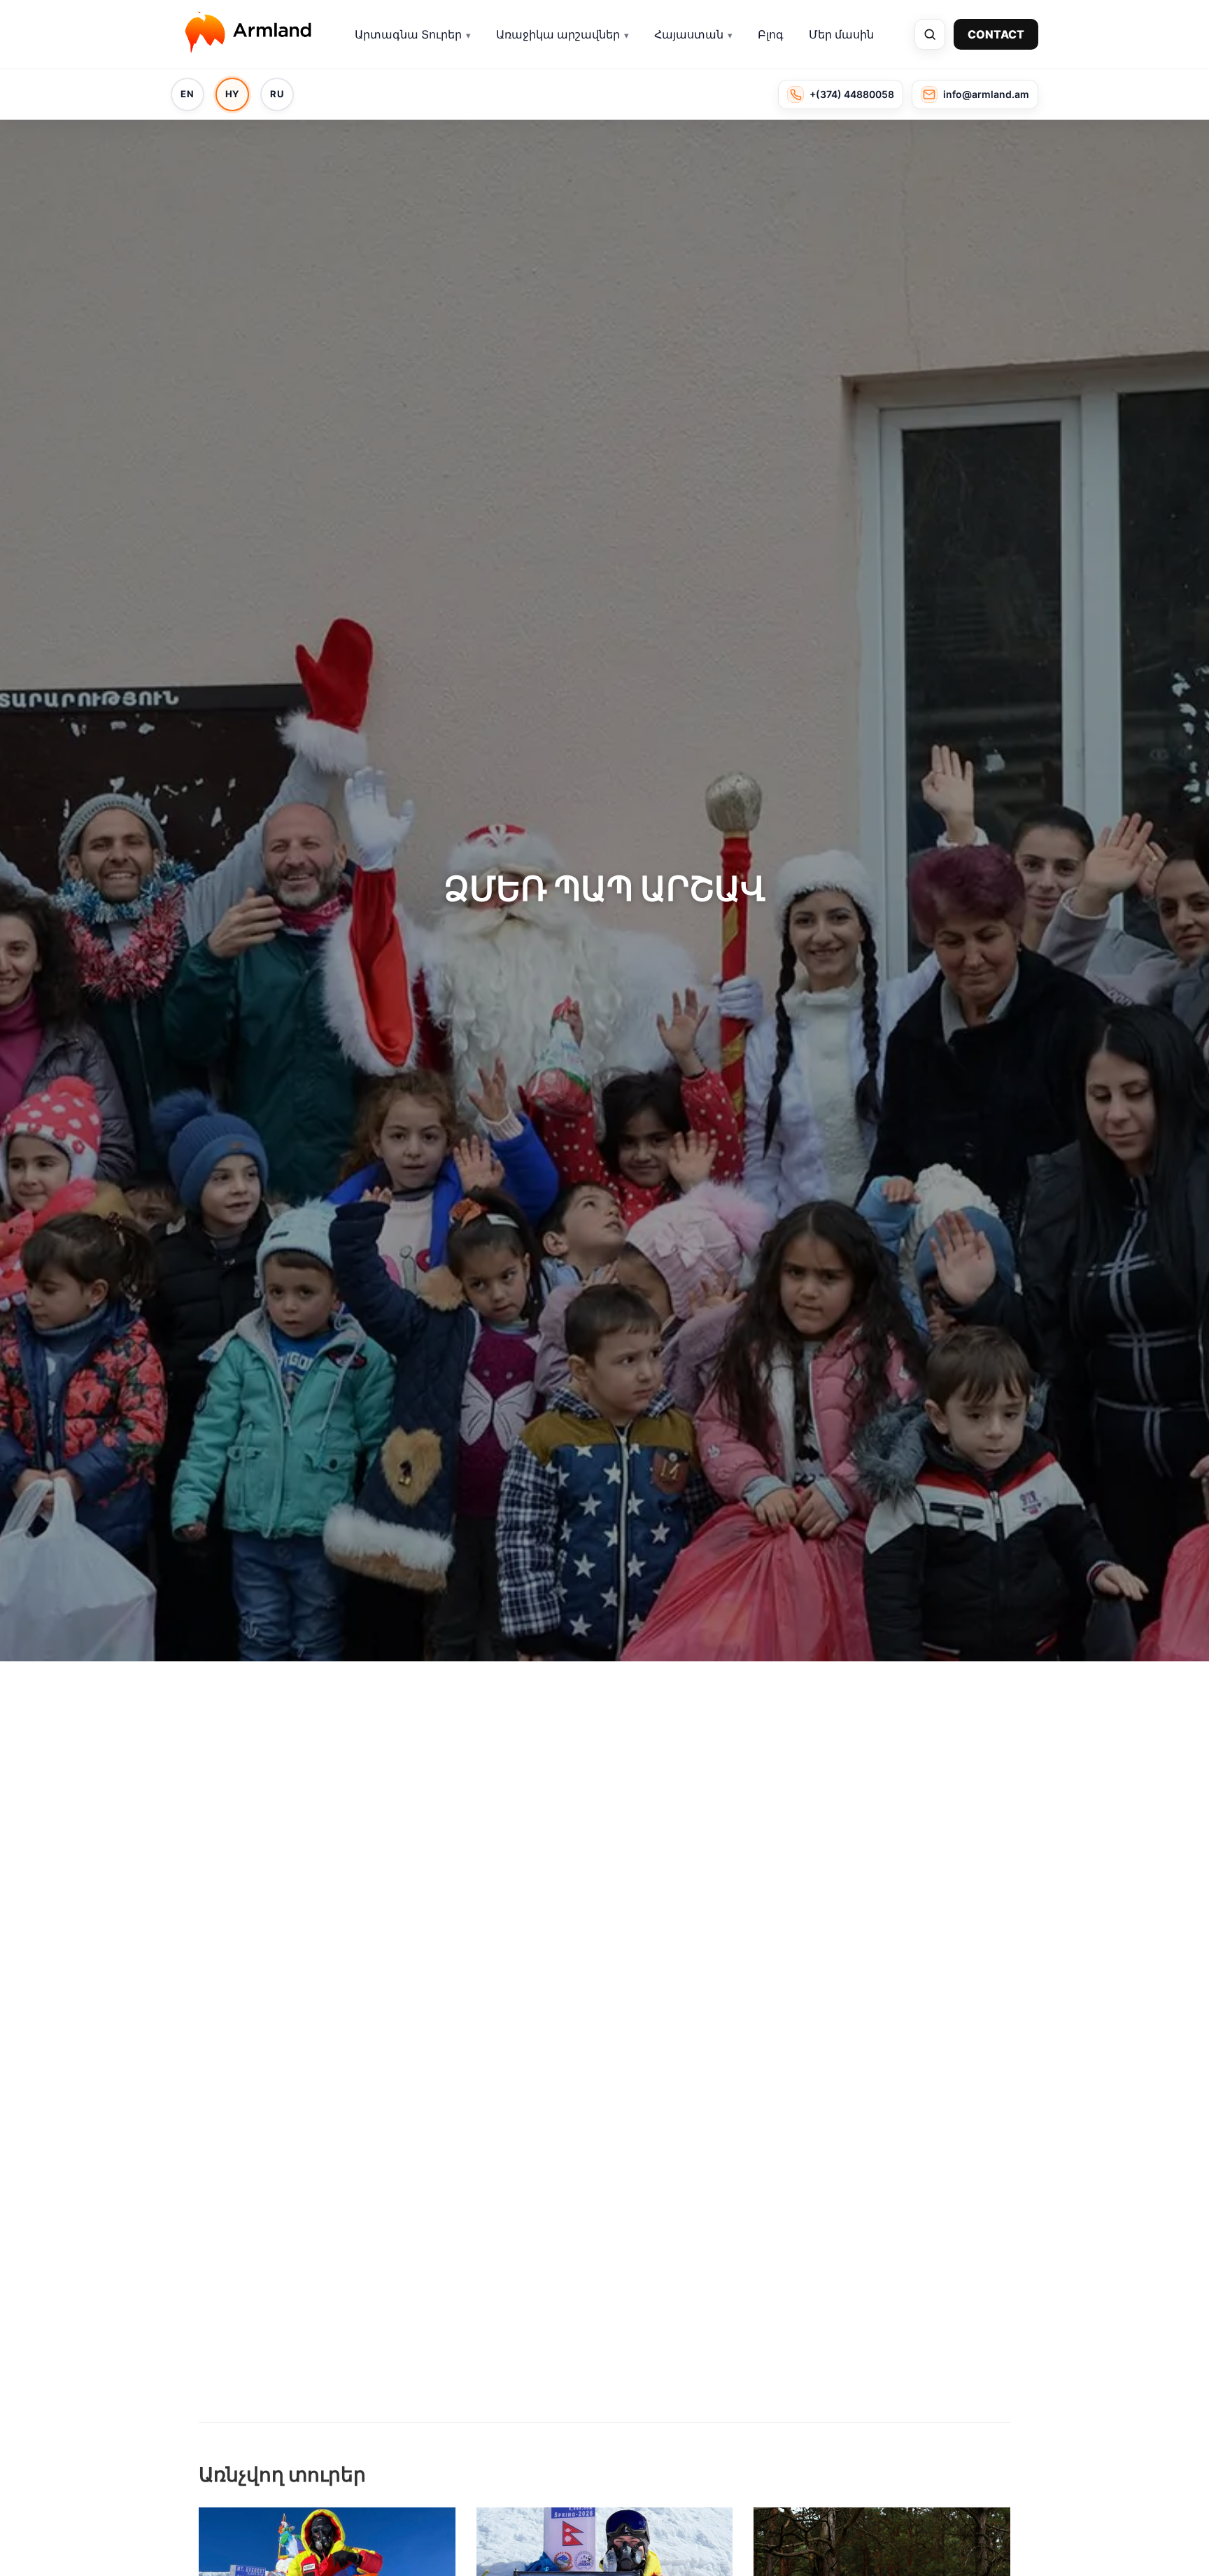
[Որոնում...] (930, 34)
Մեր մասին (841, 34)
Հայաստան (689, 34)
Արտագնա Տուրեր (408, 34)
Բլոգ (771, 34)
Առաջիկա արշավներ (558, 34)
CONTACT (996, 34)
